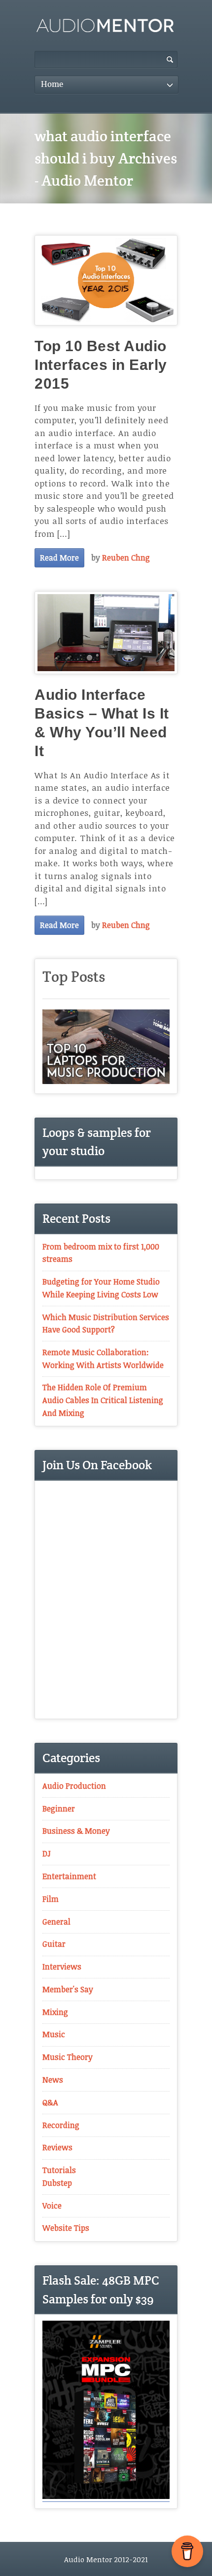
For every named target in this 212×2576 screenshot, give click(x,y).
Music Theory (68, 2057)
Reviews (57, 2147)
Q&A (50, 2102)
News (53, 2080)
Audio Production (74, 1786)
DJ (47, 1853)
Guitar (54, 1944)
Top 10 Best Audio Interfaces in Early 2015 (101, 365)
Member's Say (68, 1989)
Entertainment (69, 1876)
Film (51, 1899)
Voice (52, 2206)
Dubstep (57, 2183)
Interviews (62, 1967)
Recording (61, 2125)
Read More (59, 558)
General (56, 1922)
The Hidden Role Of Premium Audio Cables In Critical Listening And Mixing (103, 1400)
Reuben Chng (126, 558)
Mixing (55, 2012)
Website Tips (66, 2228)
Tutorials (59, 2170)
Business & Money (76, 1831)
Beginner (59, 1809)
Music (54, 2034)
